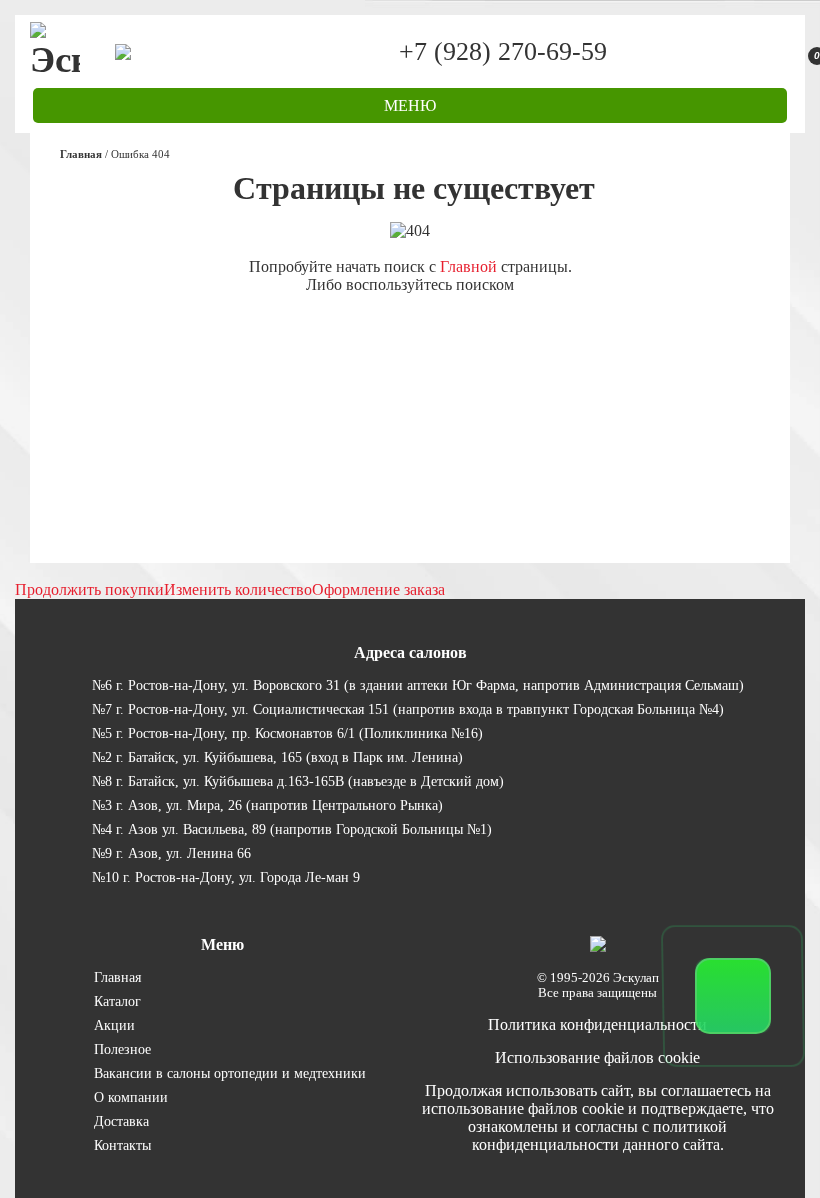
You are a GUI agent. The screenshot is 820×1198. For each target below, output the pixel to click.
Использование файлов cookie (597, 1057)
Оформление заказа (378, 589)
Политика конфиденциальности (597, 1024)
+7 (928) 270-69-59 (503, 51)
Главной (468, 266)
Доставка (121, 1121)
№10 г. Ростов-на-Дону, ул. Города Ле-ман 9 (226, 877)
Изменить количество (238, 589)
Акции (114, 1025)
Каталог (117, 1001)
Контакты (122, 1145)
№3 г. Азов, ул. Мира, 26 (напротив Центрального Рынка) (267, 805)
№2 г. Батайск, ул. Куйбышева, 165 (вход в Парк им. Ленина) (277, 757)
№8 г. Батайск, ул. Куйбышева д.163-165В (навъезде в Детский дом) (298, 781)
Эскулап (636, 978)
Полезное (122, 1049)
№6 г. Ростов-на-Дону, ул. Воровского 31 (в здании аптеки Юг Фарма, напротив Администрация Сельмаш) (418, 685)
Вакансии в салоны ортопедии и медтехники (230, 1073)
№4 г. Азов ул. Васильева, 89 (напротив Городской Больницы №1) (292, 829)
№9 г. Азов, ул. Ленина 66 (171, 853)
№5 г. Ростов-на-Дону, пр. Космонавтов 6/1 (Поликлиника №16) (287, 733)
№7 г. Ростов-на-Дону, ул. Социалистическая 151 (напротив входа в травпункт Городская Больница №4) (408, 709)
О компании (131, 1097)
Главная (117, 977)
